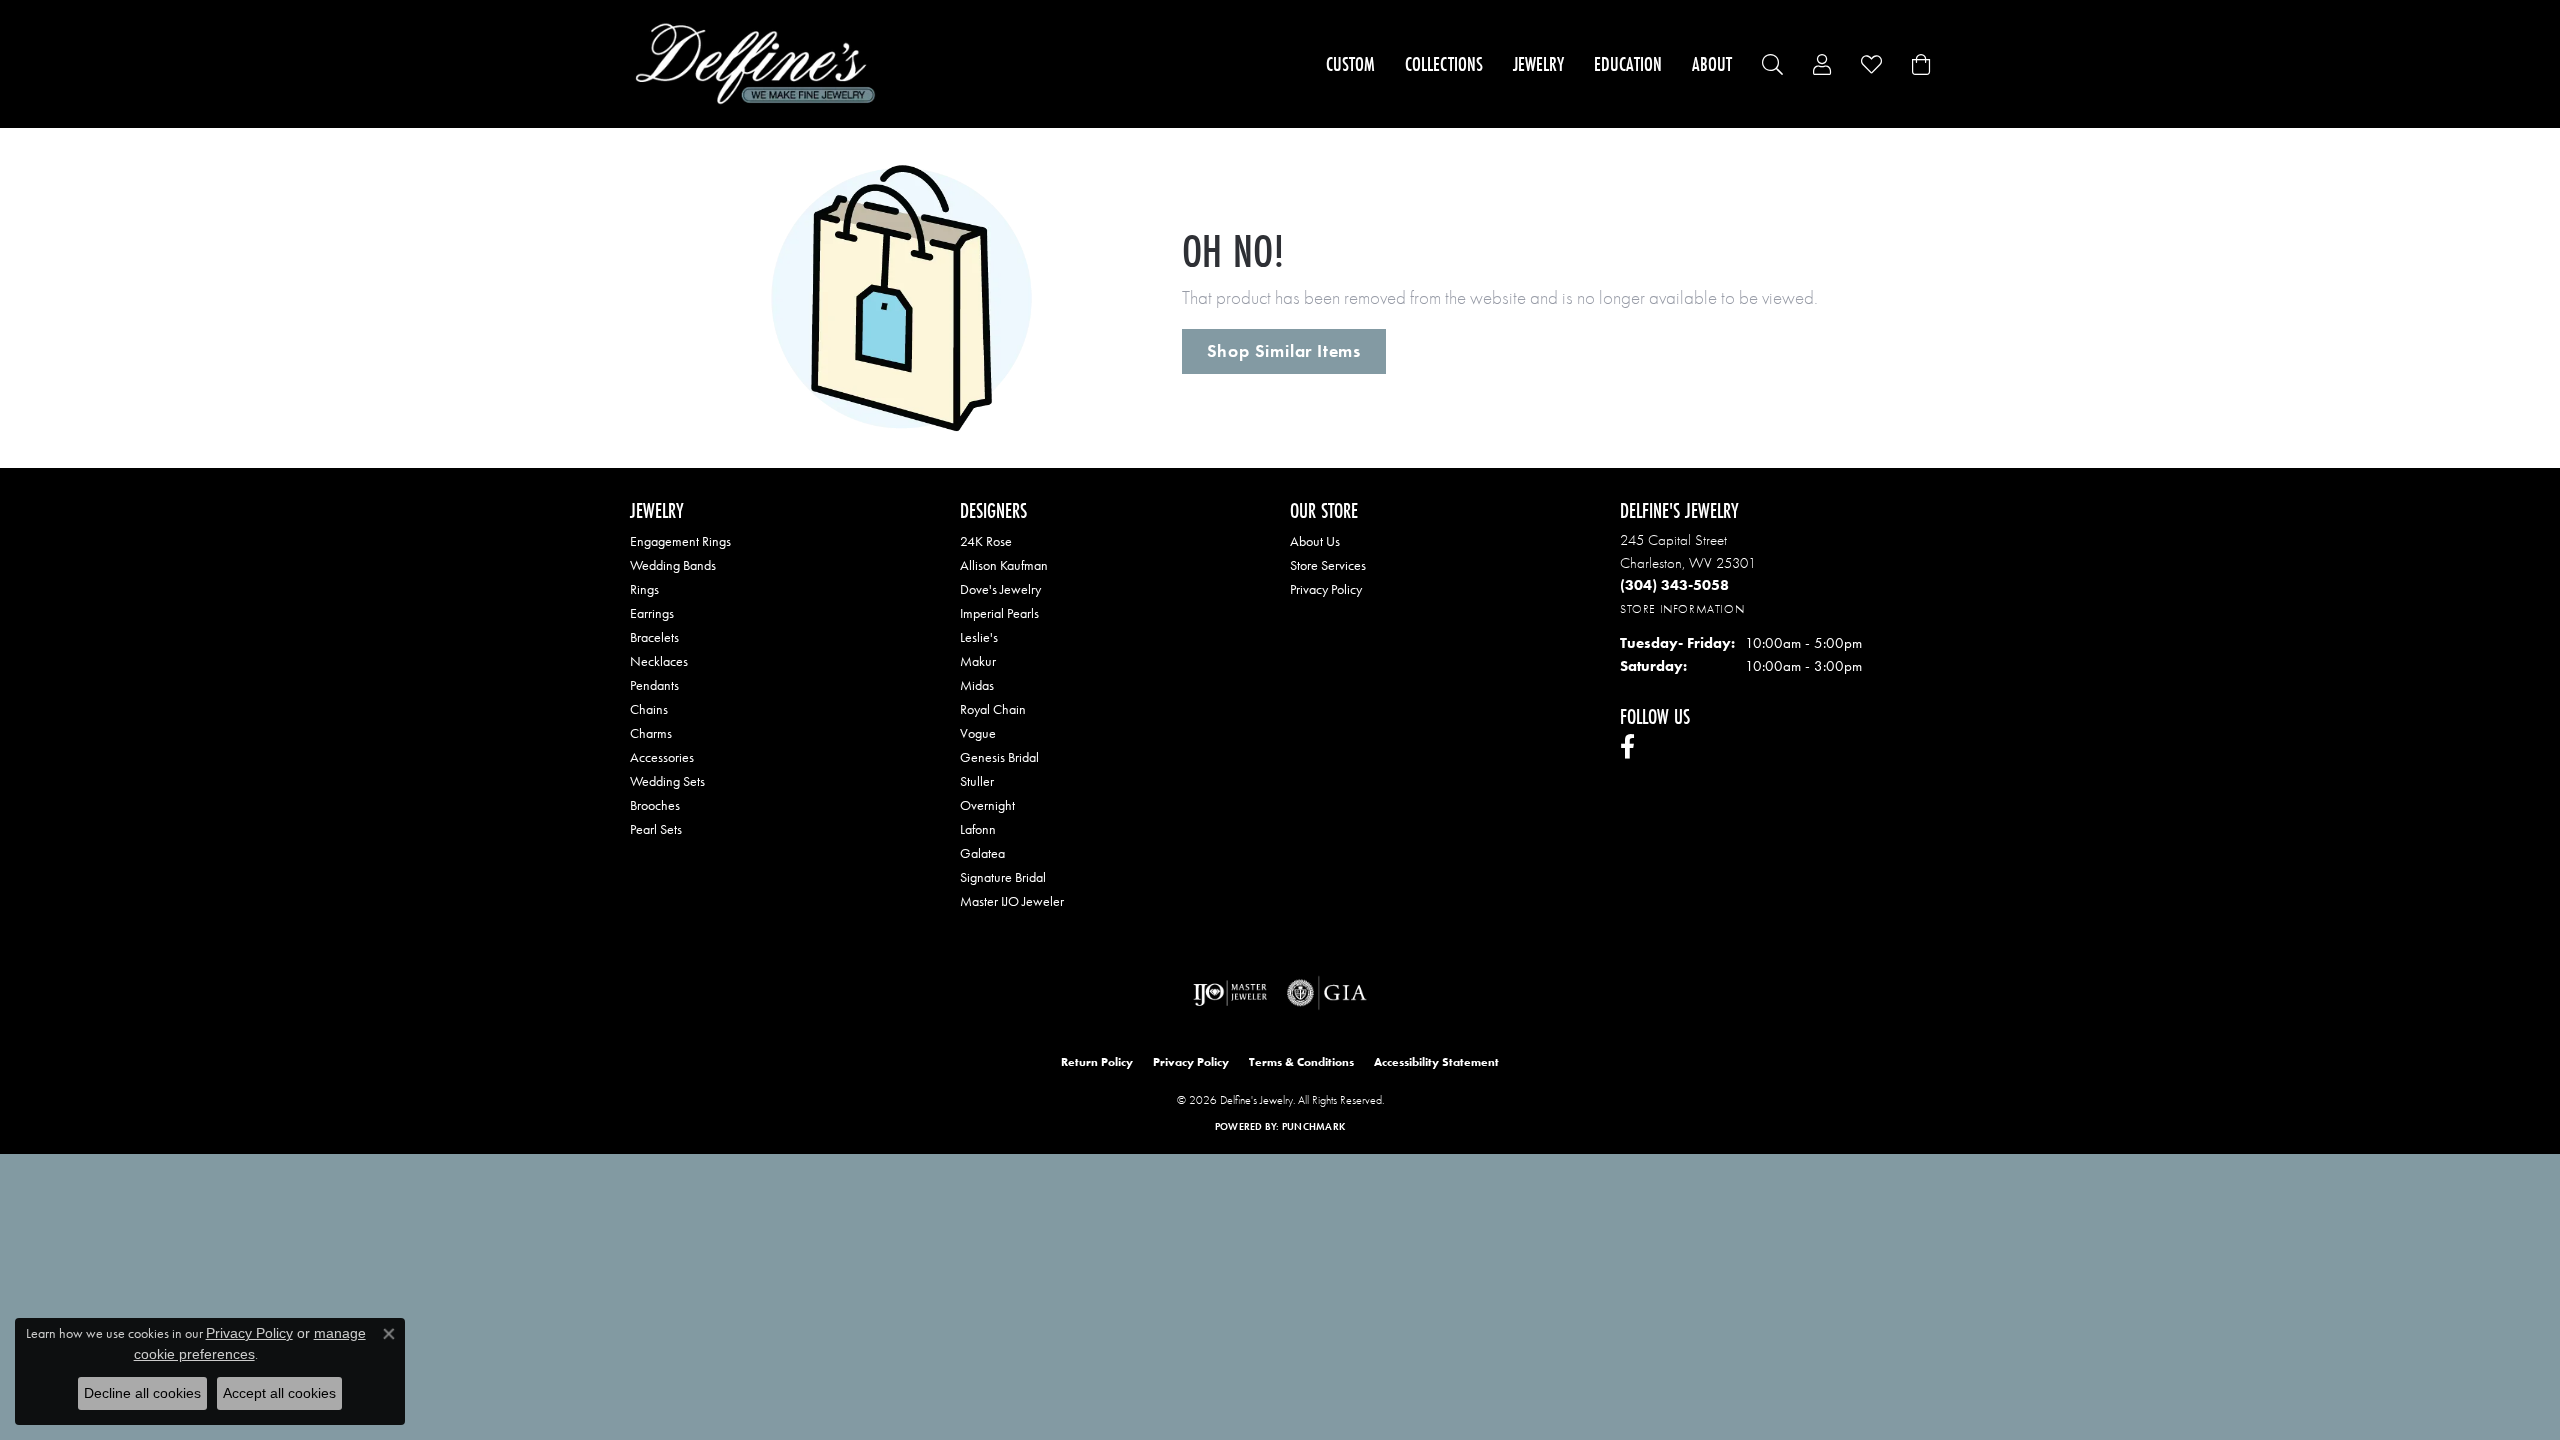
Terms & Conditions (1301, 1062)
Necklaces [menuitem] (659, 661)
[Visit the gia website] (1327, 993)
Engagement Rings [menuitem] (680, 541)
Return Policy (1097, 1062)
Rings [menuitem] (644, 589)
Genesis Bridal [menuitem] (999, 757)
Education (1628, 64)
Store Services (1328, 565)
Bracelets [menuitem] (654, 637)
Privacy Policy (1326, 589)
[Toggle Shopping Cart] (1921, 64)
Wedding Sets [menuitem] (667, 781)
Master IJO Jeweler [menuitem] (1012, 901)
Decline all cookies (142, 1393)
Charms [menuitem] (651, 733)
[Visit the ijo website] (1230, 993)
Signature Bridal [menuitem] (1003, 877)
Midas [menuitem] (977, 685)
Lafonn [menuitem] (978, 829)
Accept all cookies (279, 1393)
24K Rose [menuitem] (986, 541)
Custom (1350, 64)
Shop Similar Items (1284, 351)
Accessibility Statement (1436, 1062)
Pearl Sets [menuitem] (656, 829)
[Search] (1772, 64)
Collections (1444, 64)
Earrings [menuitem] (652, 613)
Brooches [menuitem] (655, 805)
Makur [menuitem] (978, 661)
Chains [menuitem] (649, 709)
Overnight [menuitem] (987, 805)
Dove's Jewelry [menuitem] (1000, 589)
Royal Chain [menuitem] (993, 709)
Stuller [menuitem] (977, 781)
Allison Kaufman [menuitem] (1004, 565)
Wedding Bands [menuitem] (673, 565)
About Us (1315, 541)
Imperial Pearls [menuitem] (999, 613)
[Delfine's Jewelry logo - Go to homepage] (760, 64)
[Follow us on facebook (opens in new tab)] (1627, 747)
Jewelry (1538, 64)
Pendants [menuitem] (654, 685)
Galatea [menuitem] (982, 853)
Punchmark (1313, 1126)
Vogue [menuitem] (978, 733)
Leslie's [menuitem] (979, 637)
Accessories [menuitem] (662, 757)
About (1712, 64)
